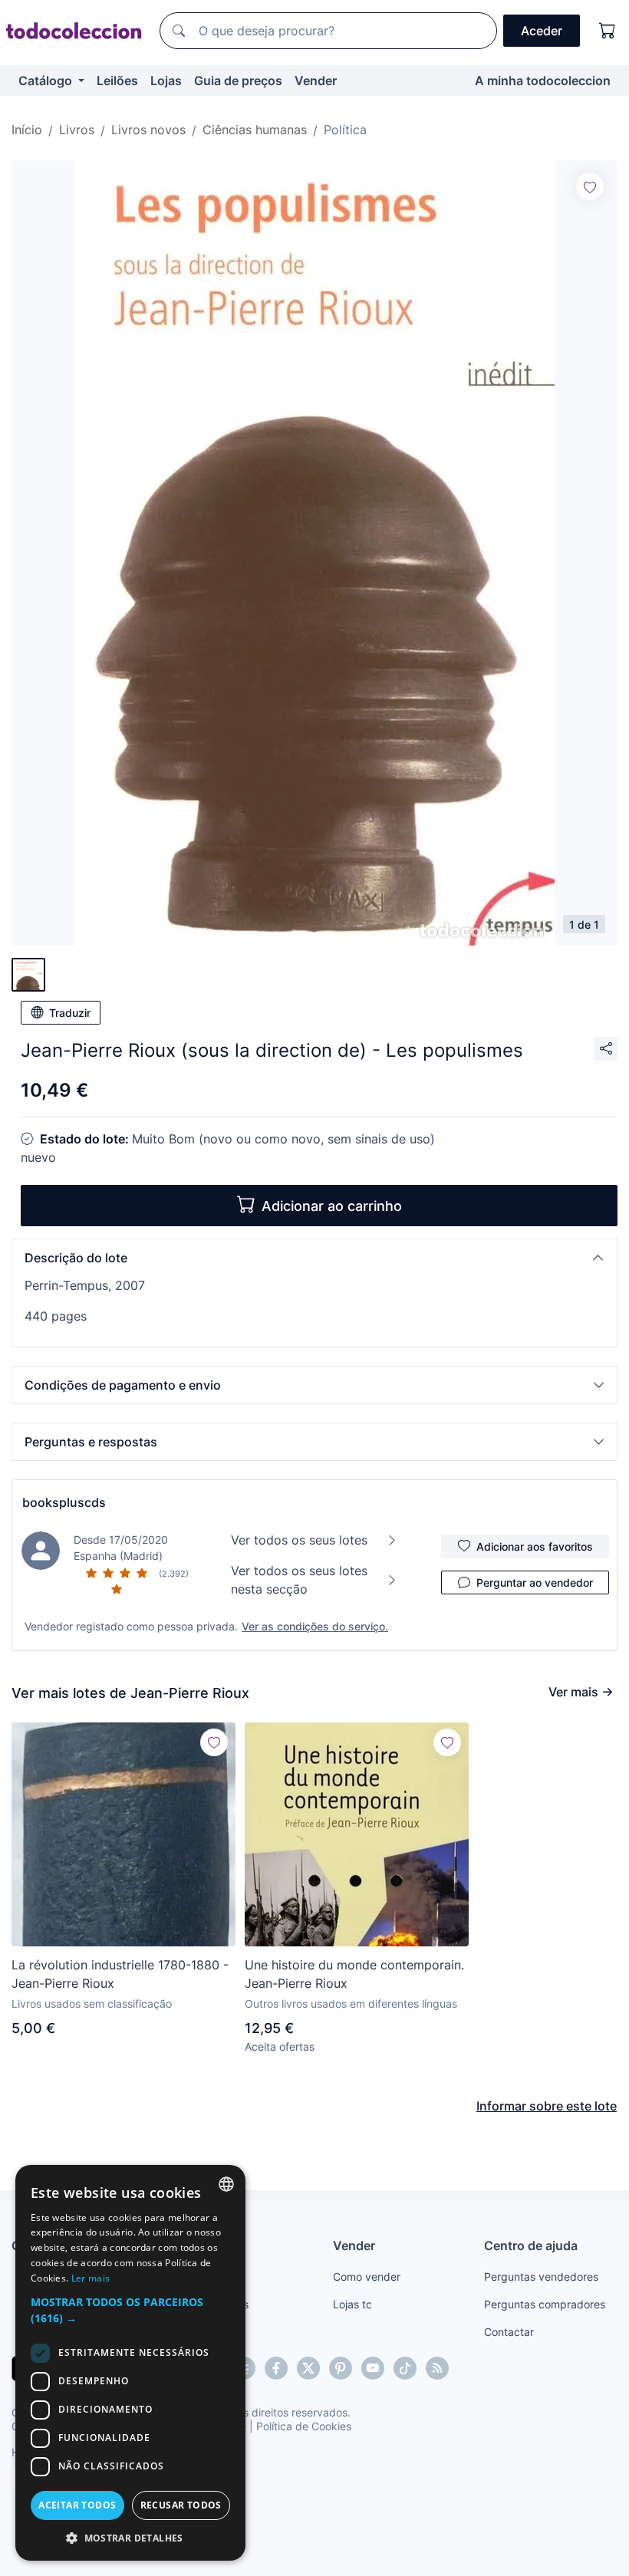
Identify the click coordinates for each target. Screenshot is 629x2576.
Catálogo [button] (47, 81)
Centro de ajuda (531, 2245)
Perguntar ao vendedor (535, 1582)
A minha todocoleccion (543, 81)
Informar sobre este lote (547, 2106)
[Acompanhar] (590, 186)
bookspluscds (64, 1502)
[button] (314, 1258)
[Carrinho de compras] (608, 31)
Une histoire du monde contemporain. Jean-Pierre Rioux (354, 1974)
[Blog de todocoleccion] (437, 2368)
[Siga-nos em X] (308, 2368)
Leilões (117, 81)
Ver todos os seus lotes (299, 1540)
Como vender (367, 2277)
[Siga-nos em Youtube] (373, 2368)
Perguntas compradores (545, 2304)
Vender (316, 81)
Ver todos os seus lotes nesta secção (299, 1580)
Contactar (509, 2332)
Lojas (166, 81)
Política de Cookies (304, 2426)
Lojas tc (352, 2304)
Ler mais (91, 2278)
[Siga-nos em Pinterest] (341, 2368)
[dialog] (130, 2363)
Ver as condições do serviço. (315, 1626)
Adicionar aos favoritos (535, 1546)
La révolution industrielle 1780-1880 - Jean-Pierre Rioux (120, 1974)
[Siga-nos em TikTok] (405, 2368)
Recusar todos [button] (181, 2505)
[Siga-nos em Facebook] (276, 2368)
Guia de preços (238, 81)
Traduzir (70, 1013)
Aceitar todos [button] (77, 2505)
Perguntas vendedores (541, 2277)
